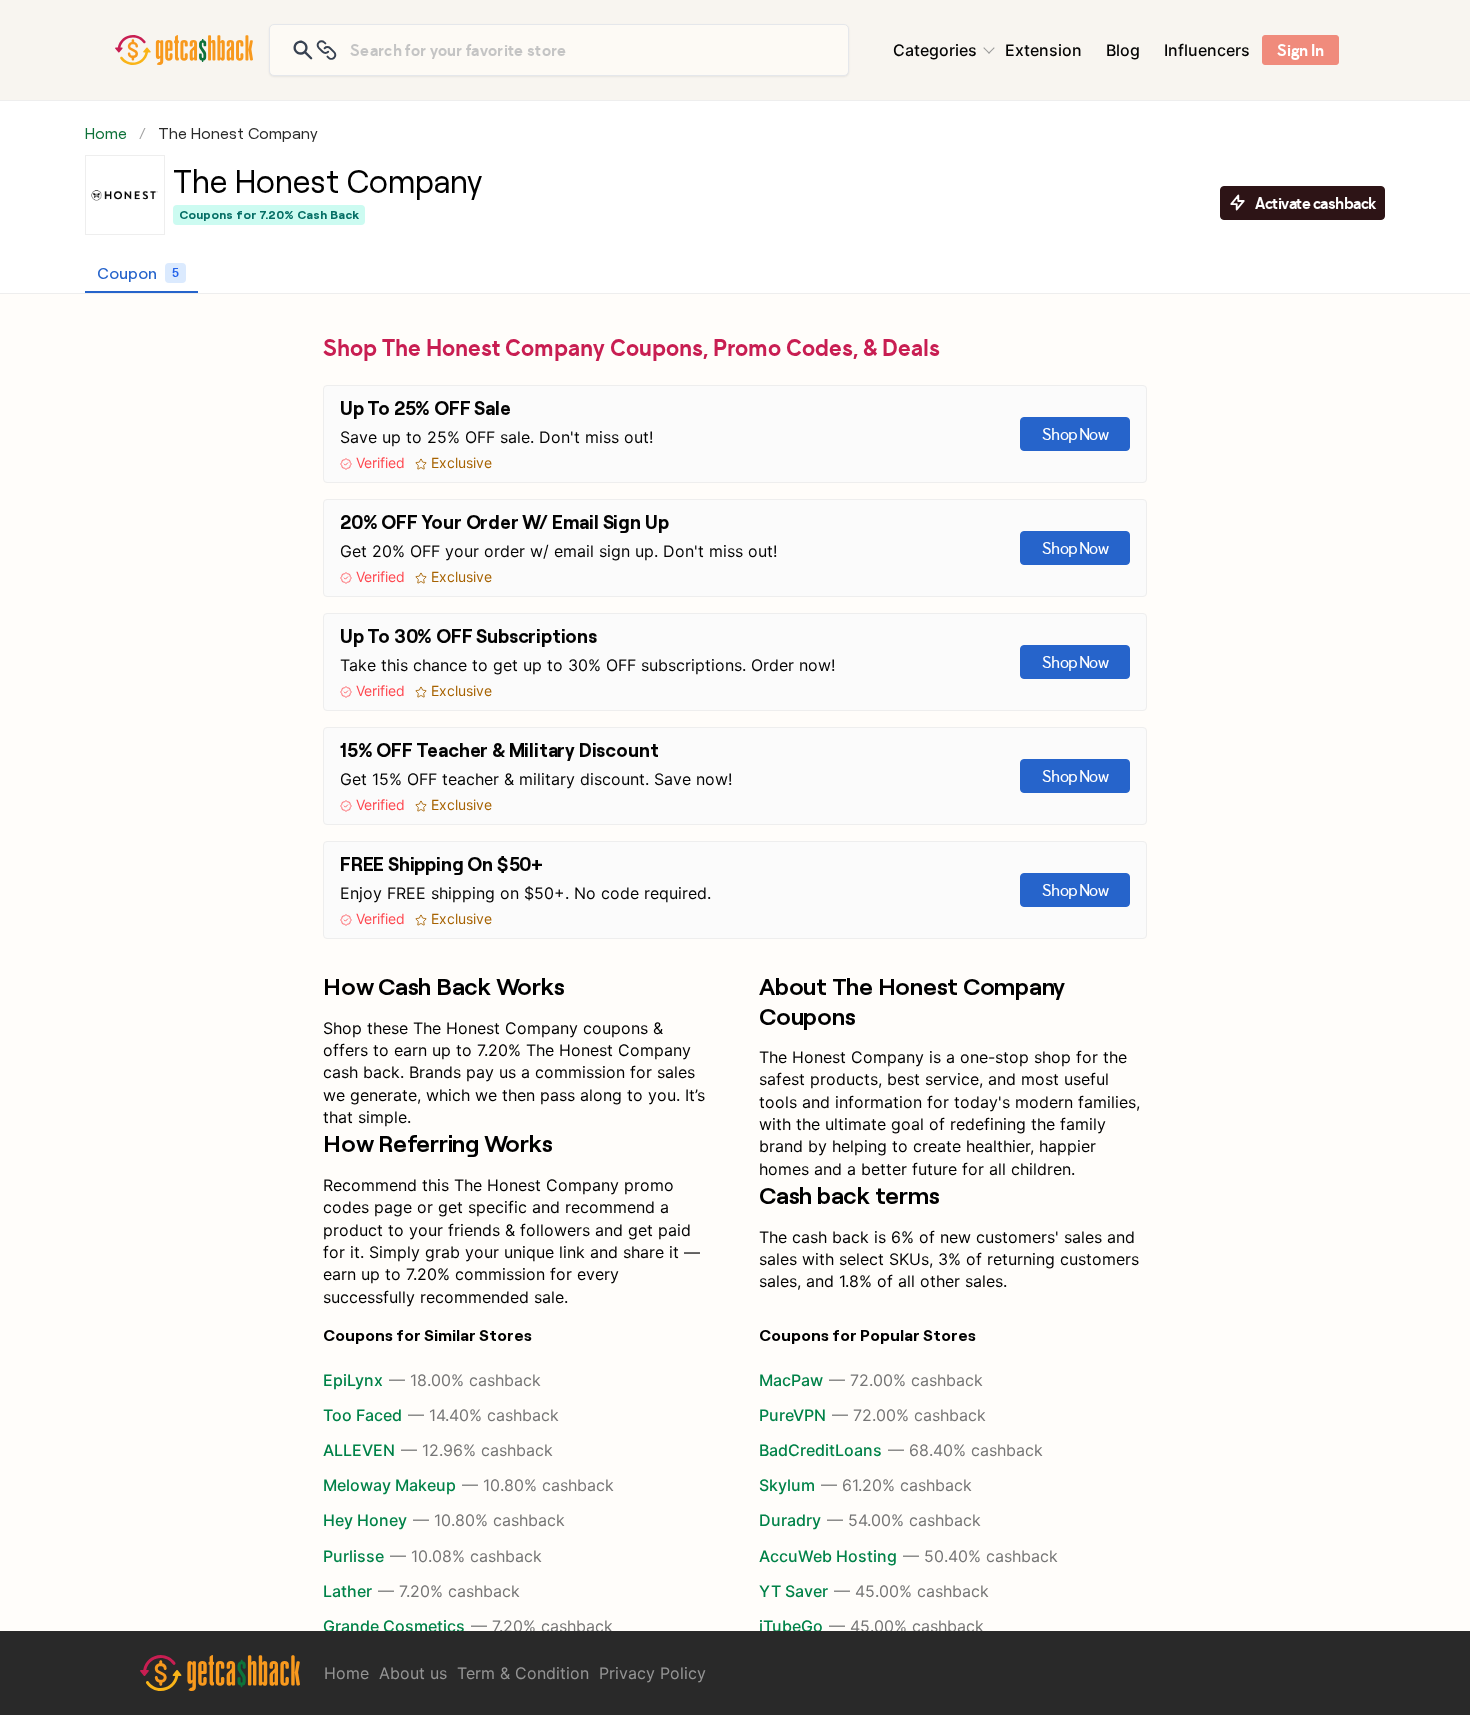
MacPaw (871, 1380)
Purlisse (432, 1556)
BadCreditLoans (901, 1450)
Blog (1123, 50)
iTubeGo (871, 1626)
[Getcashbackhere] (184, 50)
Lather (421, 1591)
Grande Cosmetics (468, 1626)
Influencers (1207, 50)
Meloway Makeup (468, 1485)
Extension (1043, 50)
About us (413, 1673)
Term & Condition (523, 1673)
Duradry (870, 1520)
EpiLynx (432, 1380)
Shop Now (1075, 434)
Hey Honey (444, 1520)
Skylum (865, 1485)
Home (106, 133)
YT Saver (874, 1591)
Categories (935, 50)
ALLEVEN (438, 1450)
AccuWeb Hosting (908, 1556)
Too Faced (441, 1415)
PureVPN (872, 1415)
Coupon (138, 272)
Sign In (1300, 50)
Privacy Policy (652, 1673)
